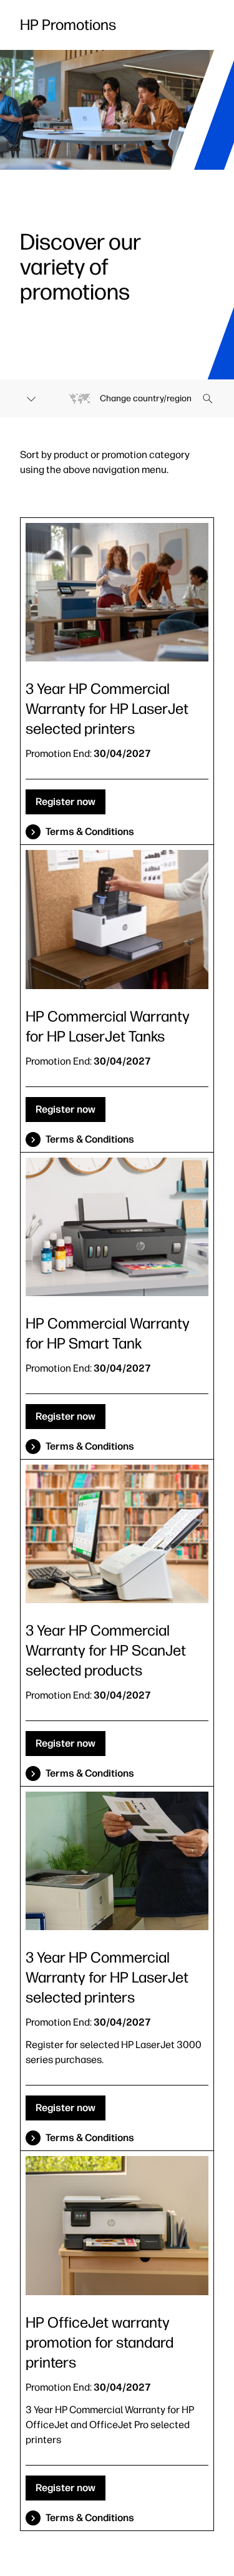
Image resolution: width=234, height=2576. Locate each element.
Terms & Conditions (90, 832)
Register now (66, 802)
